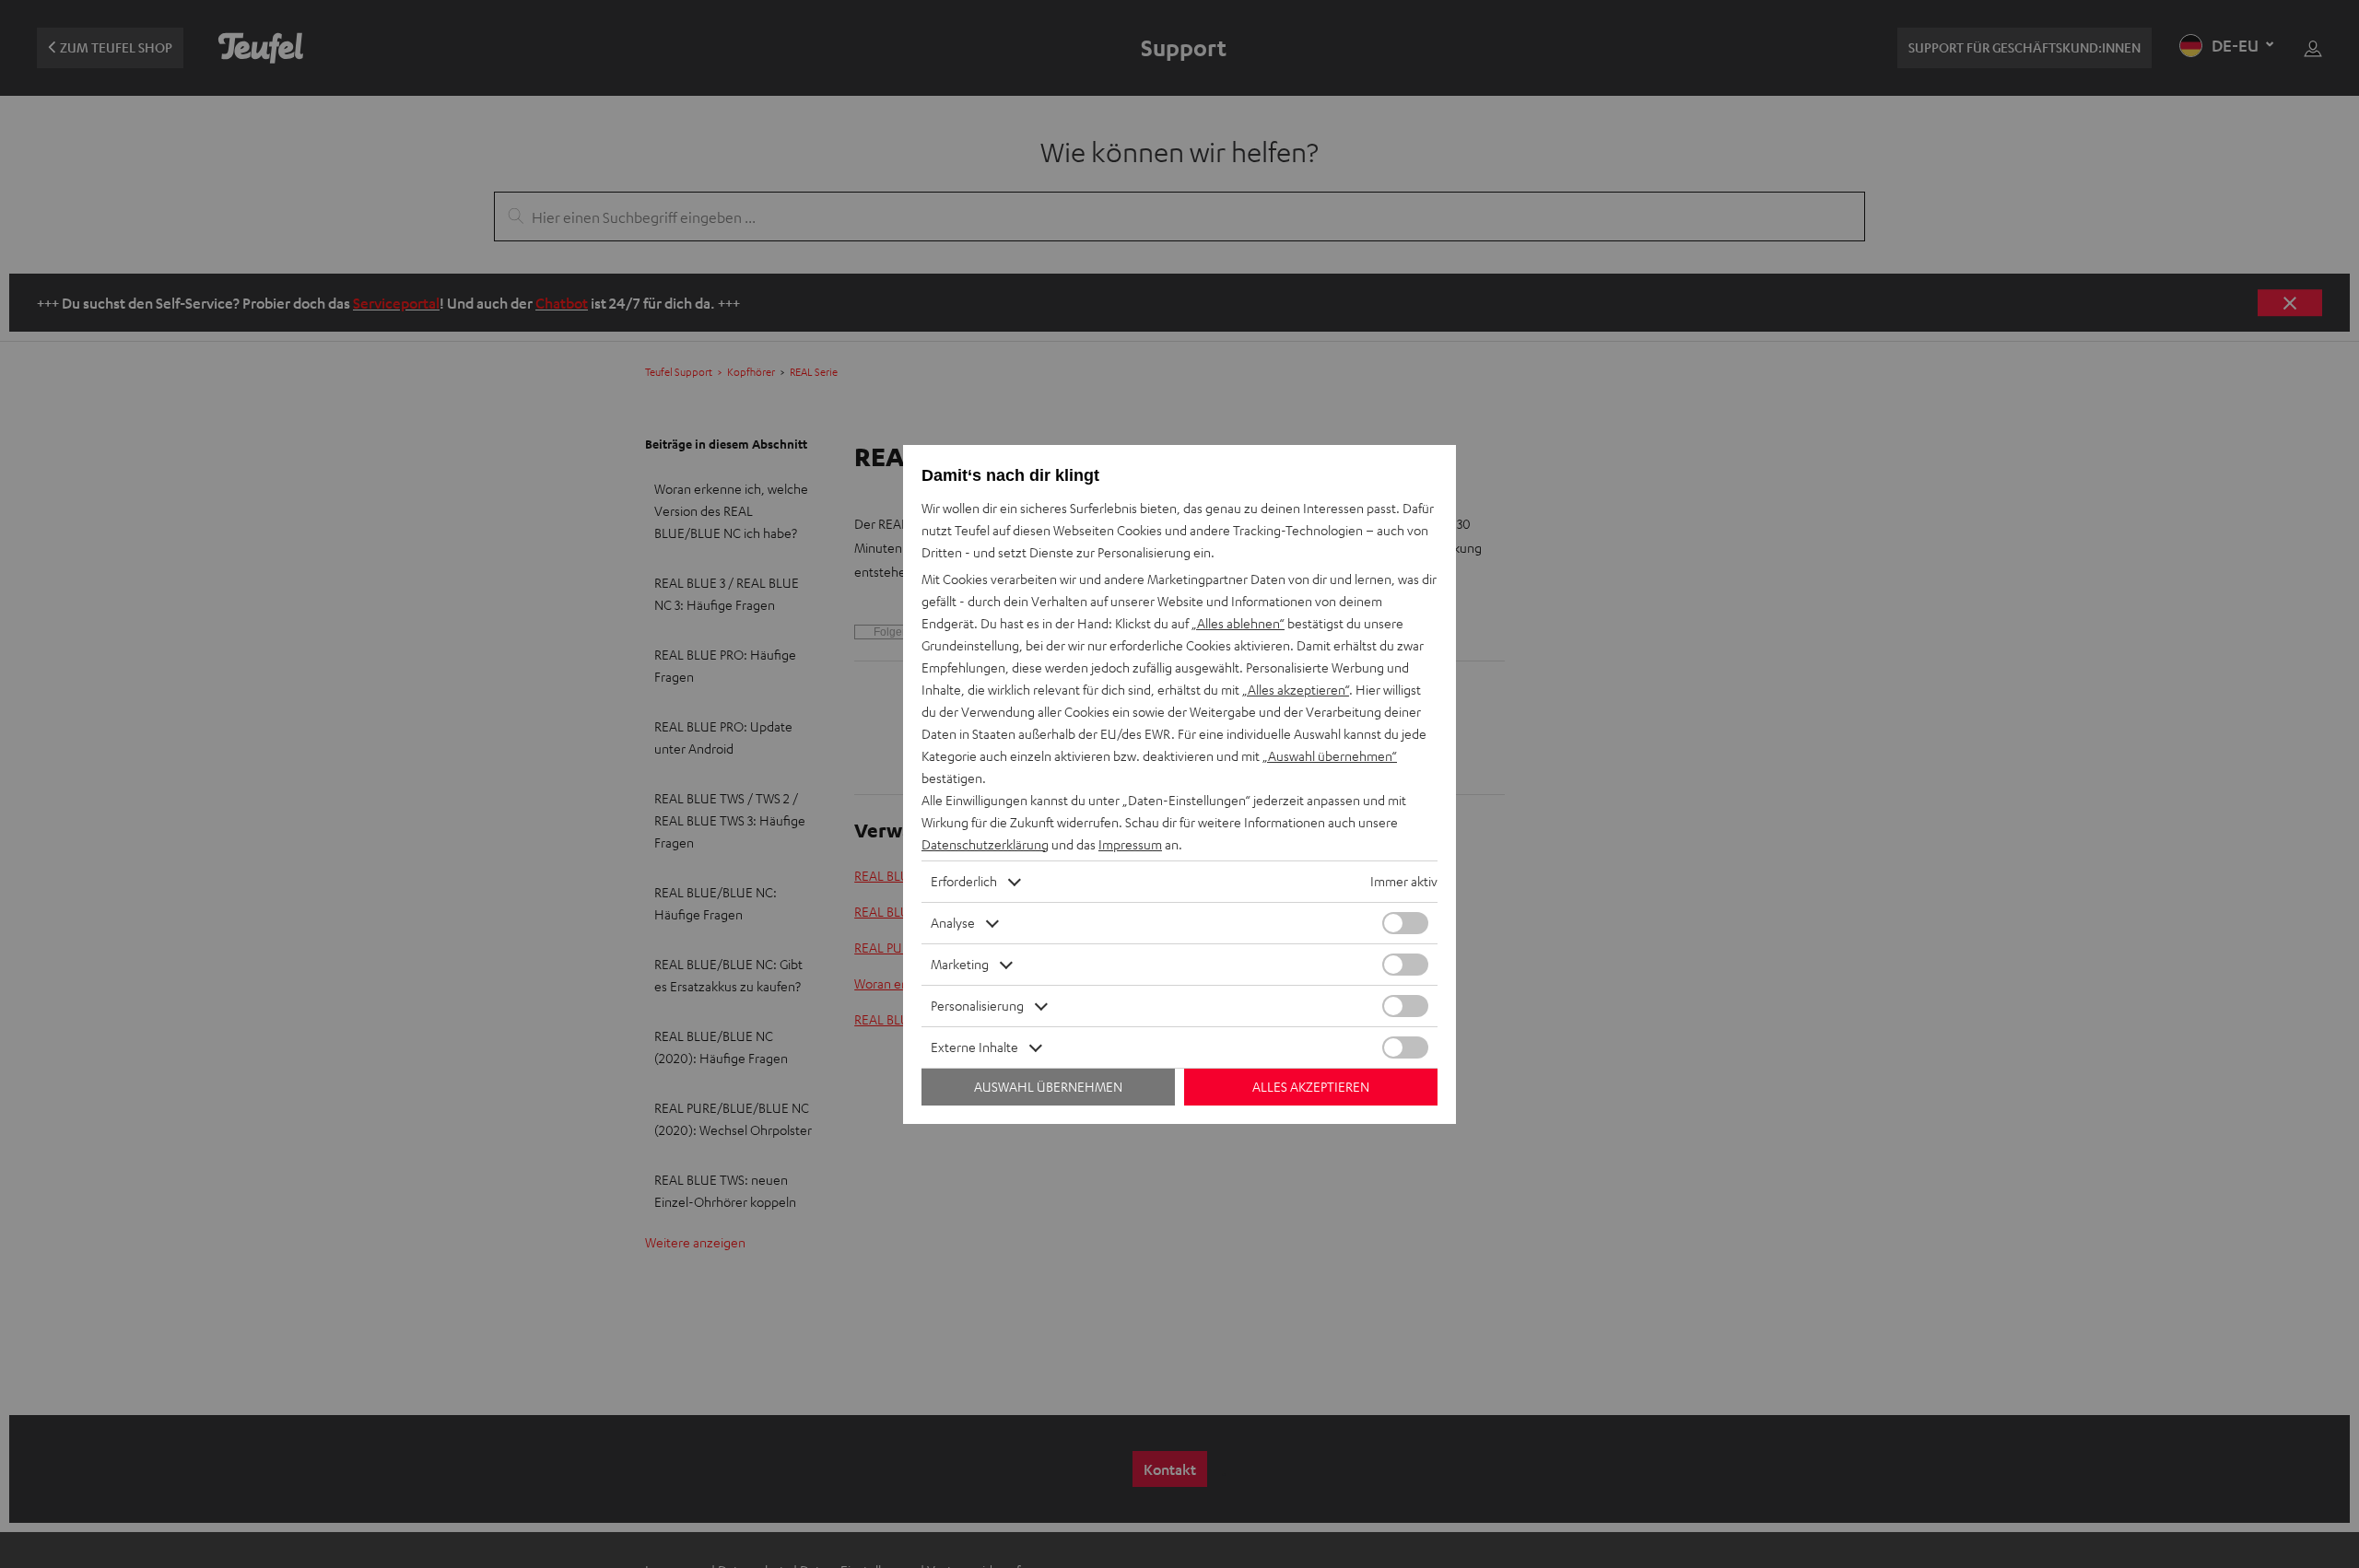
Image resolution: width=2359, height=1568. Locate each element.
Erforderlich (964, 881)
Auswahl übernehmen (1048, 1087)
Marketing (960, 964)
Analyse (953, 923)
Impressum (1130, 844)
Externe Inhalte (974, 1047)
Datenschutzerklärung (985, 844)
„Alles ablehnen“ (1238, 623)
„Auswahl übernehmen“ (1330, 756)
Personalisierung (977, 1006)
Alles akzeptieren (1311, 1087)
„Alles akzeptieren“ (1296, 690)
